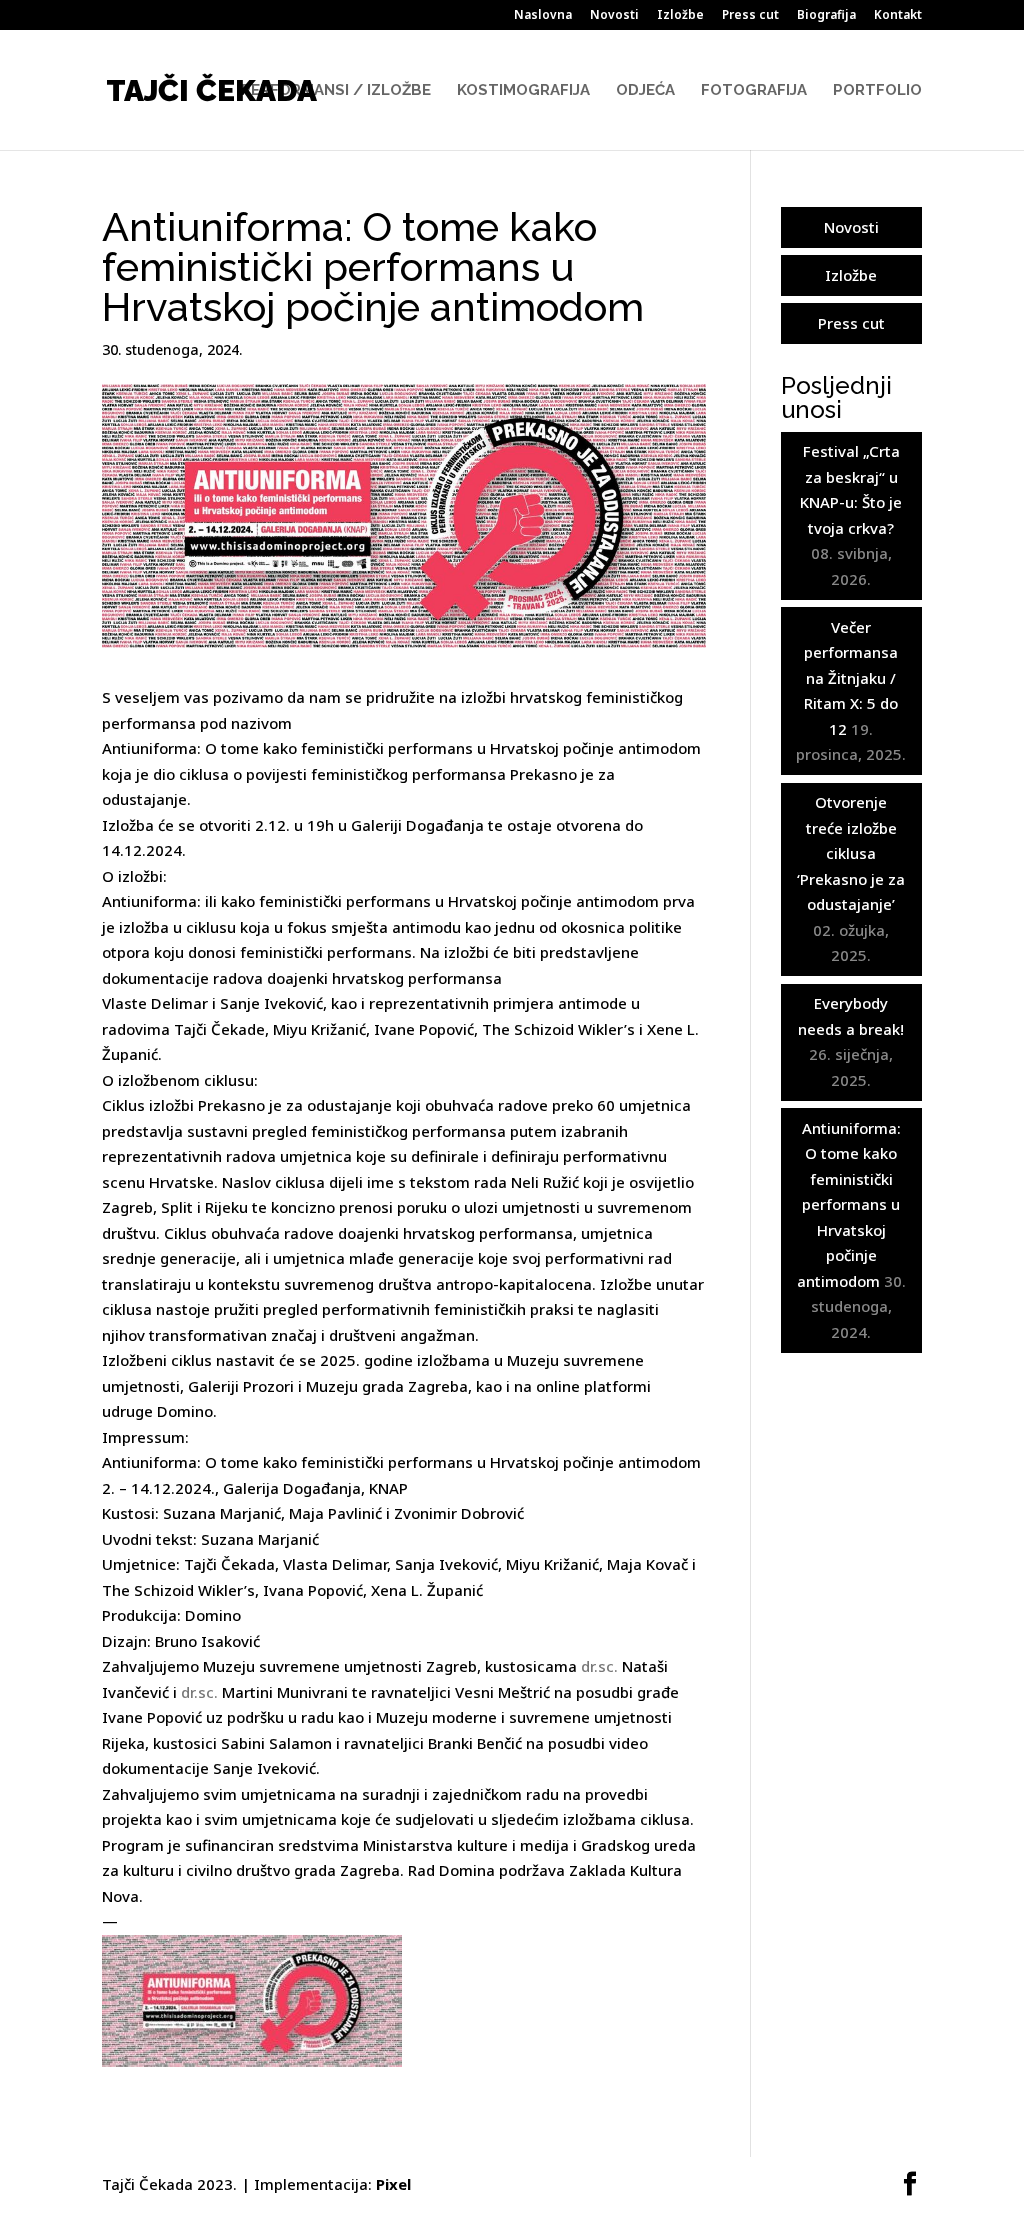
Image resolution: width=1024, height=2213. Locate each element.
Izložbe (680, 16)
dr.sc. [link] (599, 1666)
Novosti (614, 16)
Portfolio (877, 91)
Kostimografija (523, 91)
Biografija (826, 16)
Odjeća (645, 91)
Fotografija (754, 91)
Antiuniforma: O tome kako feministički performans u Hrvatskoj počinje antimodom (849, 1204)
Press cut (750, 16)
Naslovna (543, 16)
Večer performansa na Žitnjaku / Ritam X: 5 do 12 (851, 678)
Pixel (393, 2184)
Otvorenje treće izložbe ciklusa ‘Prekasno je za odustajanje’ (851, 853)
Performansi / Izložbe (336, 91)
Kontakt (898, 16)
